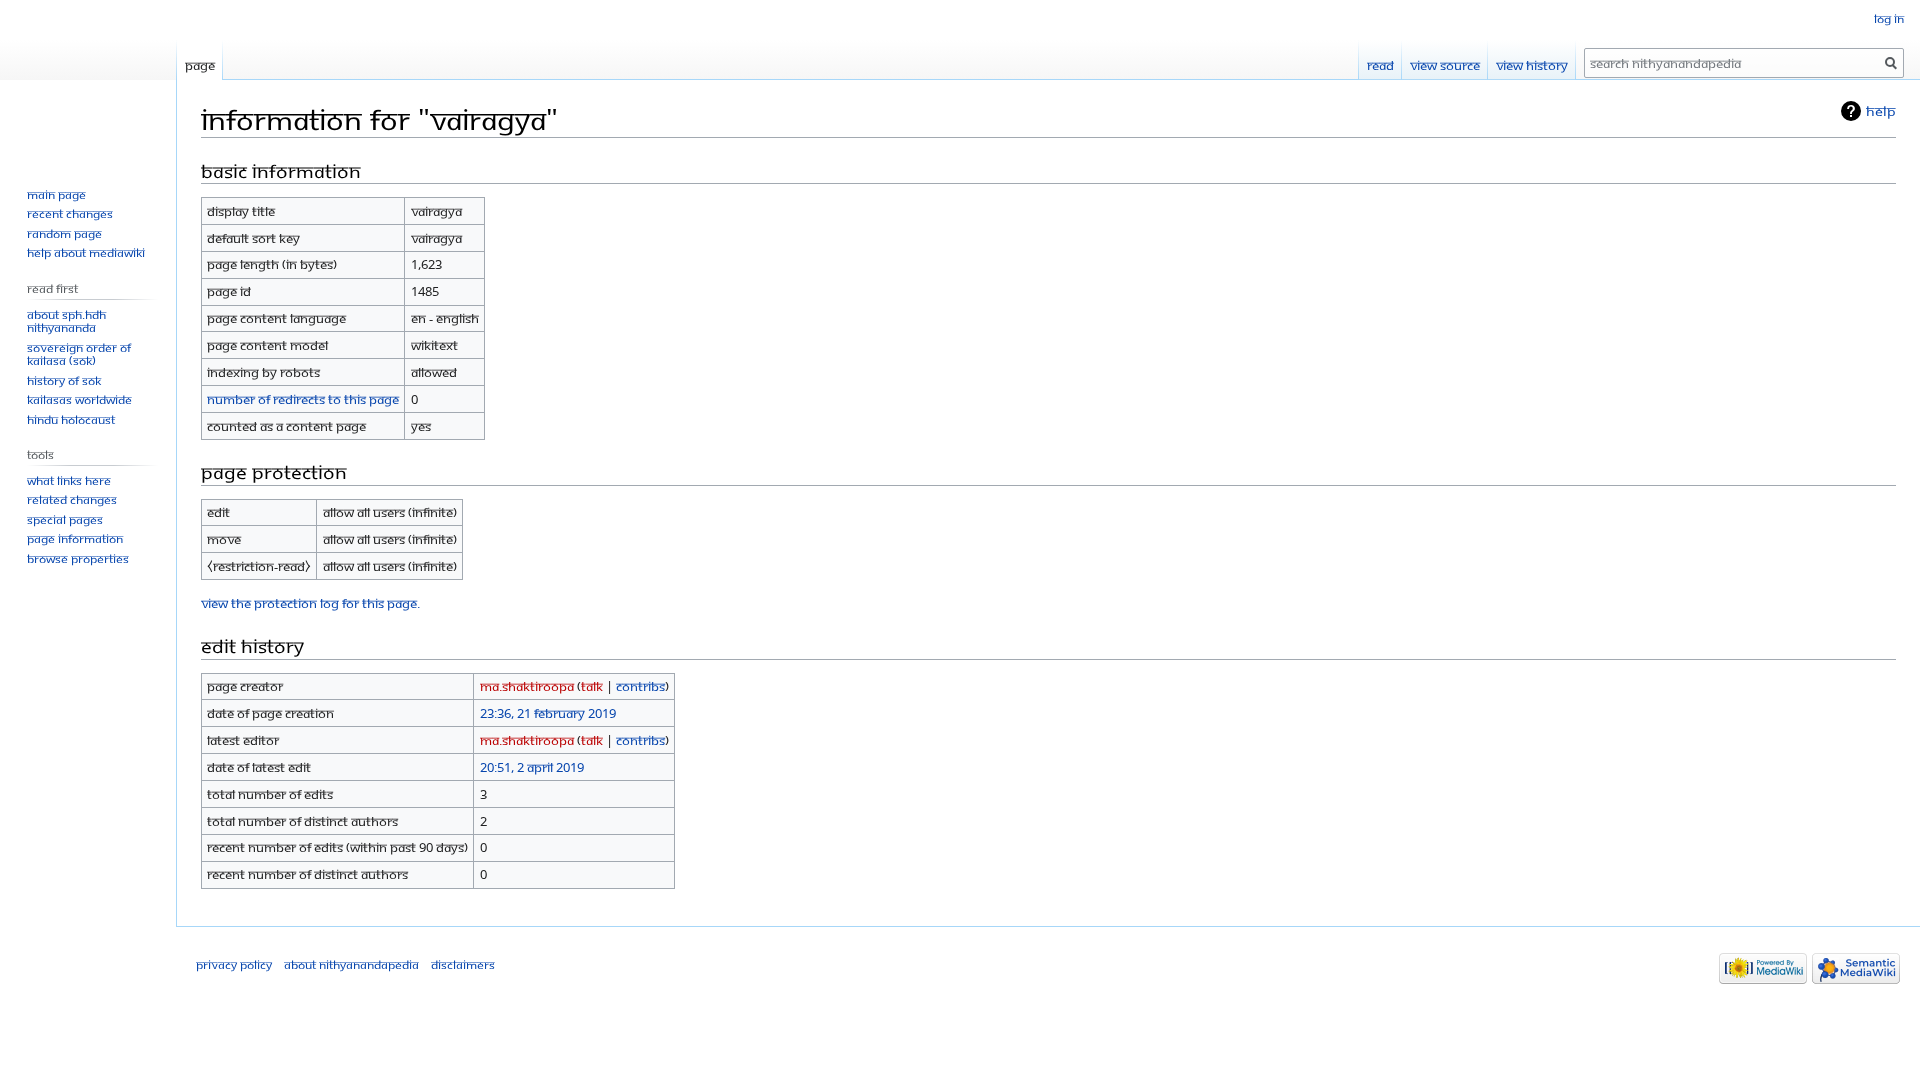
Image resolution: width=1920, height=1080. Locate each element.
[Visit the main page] (88, 80)
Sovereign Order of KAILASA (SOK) (79, 354)
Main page (56, 194)
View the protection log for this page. (310, 603)
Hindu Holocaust (71, 419)
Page (200, 65)
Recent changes (70, 213)
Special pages (65, 519)
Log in (1889, 18)
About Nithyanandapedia (351, 964)
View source (1445, 65)
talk (592, 686)
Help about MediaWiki (86, 252)
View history (1532, 65)
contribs (640, 686)
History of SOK (64, 380)
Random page (64, 233)
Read (1380, 65)
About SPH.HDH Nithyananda (66, 321)
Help (1881, 110)
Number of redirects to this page (303, 399)
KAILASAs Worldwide (79, 399)
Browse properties (78, 558)
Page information (75, 538)
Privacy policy (234, 964)
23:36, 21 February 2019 (548, 713)
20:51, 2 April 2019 (532, 767)
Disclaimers (463, 964)
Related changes (72, 499)
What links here (69, 480)
